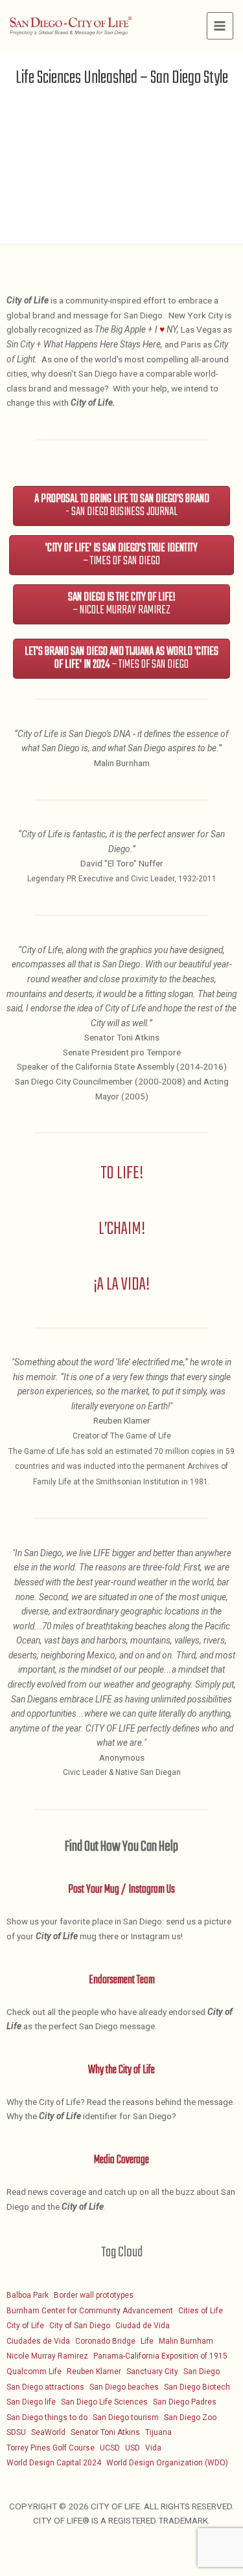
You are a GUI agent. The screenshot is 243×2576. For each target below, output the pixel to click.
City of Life (25, 2326)
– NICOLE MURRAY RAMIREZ (122, 604)
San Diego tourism (126, 2417)
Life (147, 2341)
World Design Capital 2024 (54, 2463)
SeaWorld (48, 2432)
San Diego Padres (185, 2402)
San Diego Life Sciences (104, 2402)
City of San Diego (80, 2326)
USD (133, 2448)
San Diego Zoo (190, 2417)
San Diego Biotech (197, 2387)
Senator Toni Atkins (105, 2432)
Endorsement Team (122, 1980)
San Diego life (31, 2402)
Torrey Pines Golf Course (51, 2448)
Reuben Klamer (94, 2372)
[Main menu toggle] (220, 26)
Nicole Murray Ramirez (47, 2356)
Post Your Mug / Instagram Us (121, 1890)
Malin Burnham (186, 2341)
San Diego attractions (45, 2387)
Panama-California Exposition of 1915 (160, 2356)
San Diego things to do (47, 2417)
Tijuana (158, 2432)
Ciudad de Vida (143, 2326)
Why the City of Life (121, 2070)
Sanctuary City (152, 2372)
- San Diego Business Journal (122, 506)
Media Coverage (121, 2160)
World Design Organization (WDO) (167, 2463)
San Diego (202, 2372)
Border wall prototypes (94, 2295)
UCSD (110, 2448)
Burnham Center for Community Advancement (90, 2311)
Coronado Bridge (105, 2341)
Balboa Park (28, 2295)
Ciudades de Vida (38, 2341)
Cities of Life (201, 2311)
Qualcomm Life (34, 2372)
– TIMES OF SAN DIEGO (121, 555)
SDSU (16, 2432)
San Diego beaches (124, 2387)
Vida (153, 2448)
